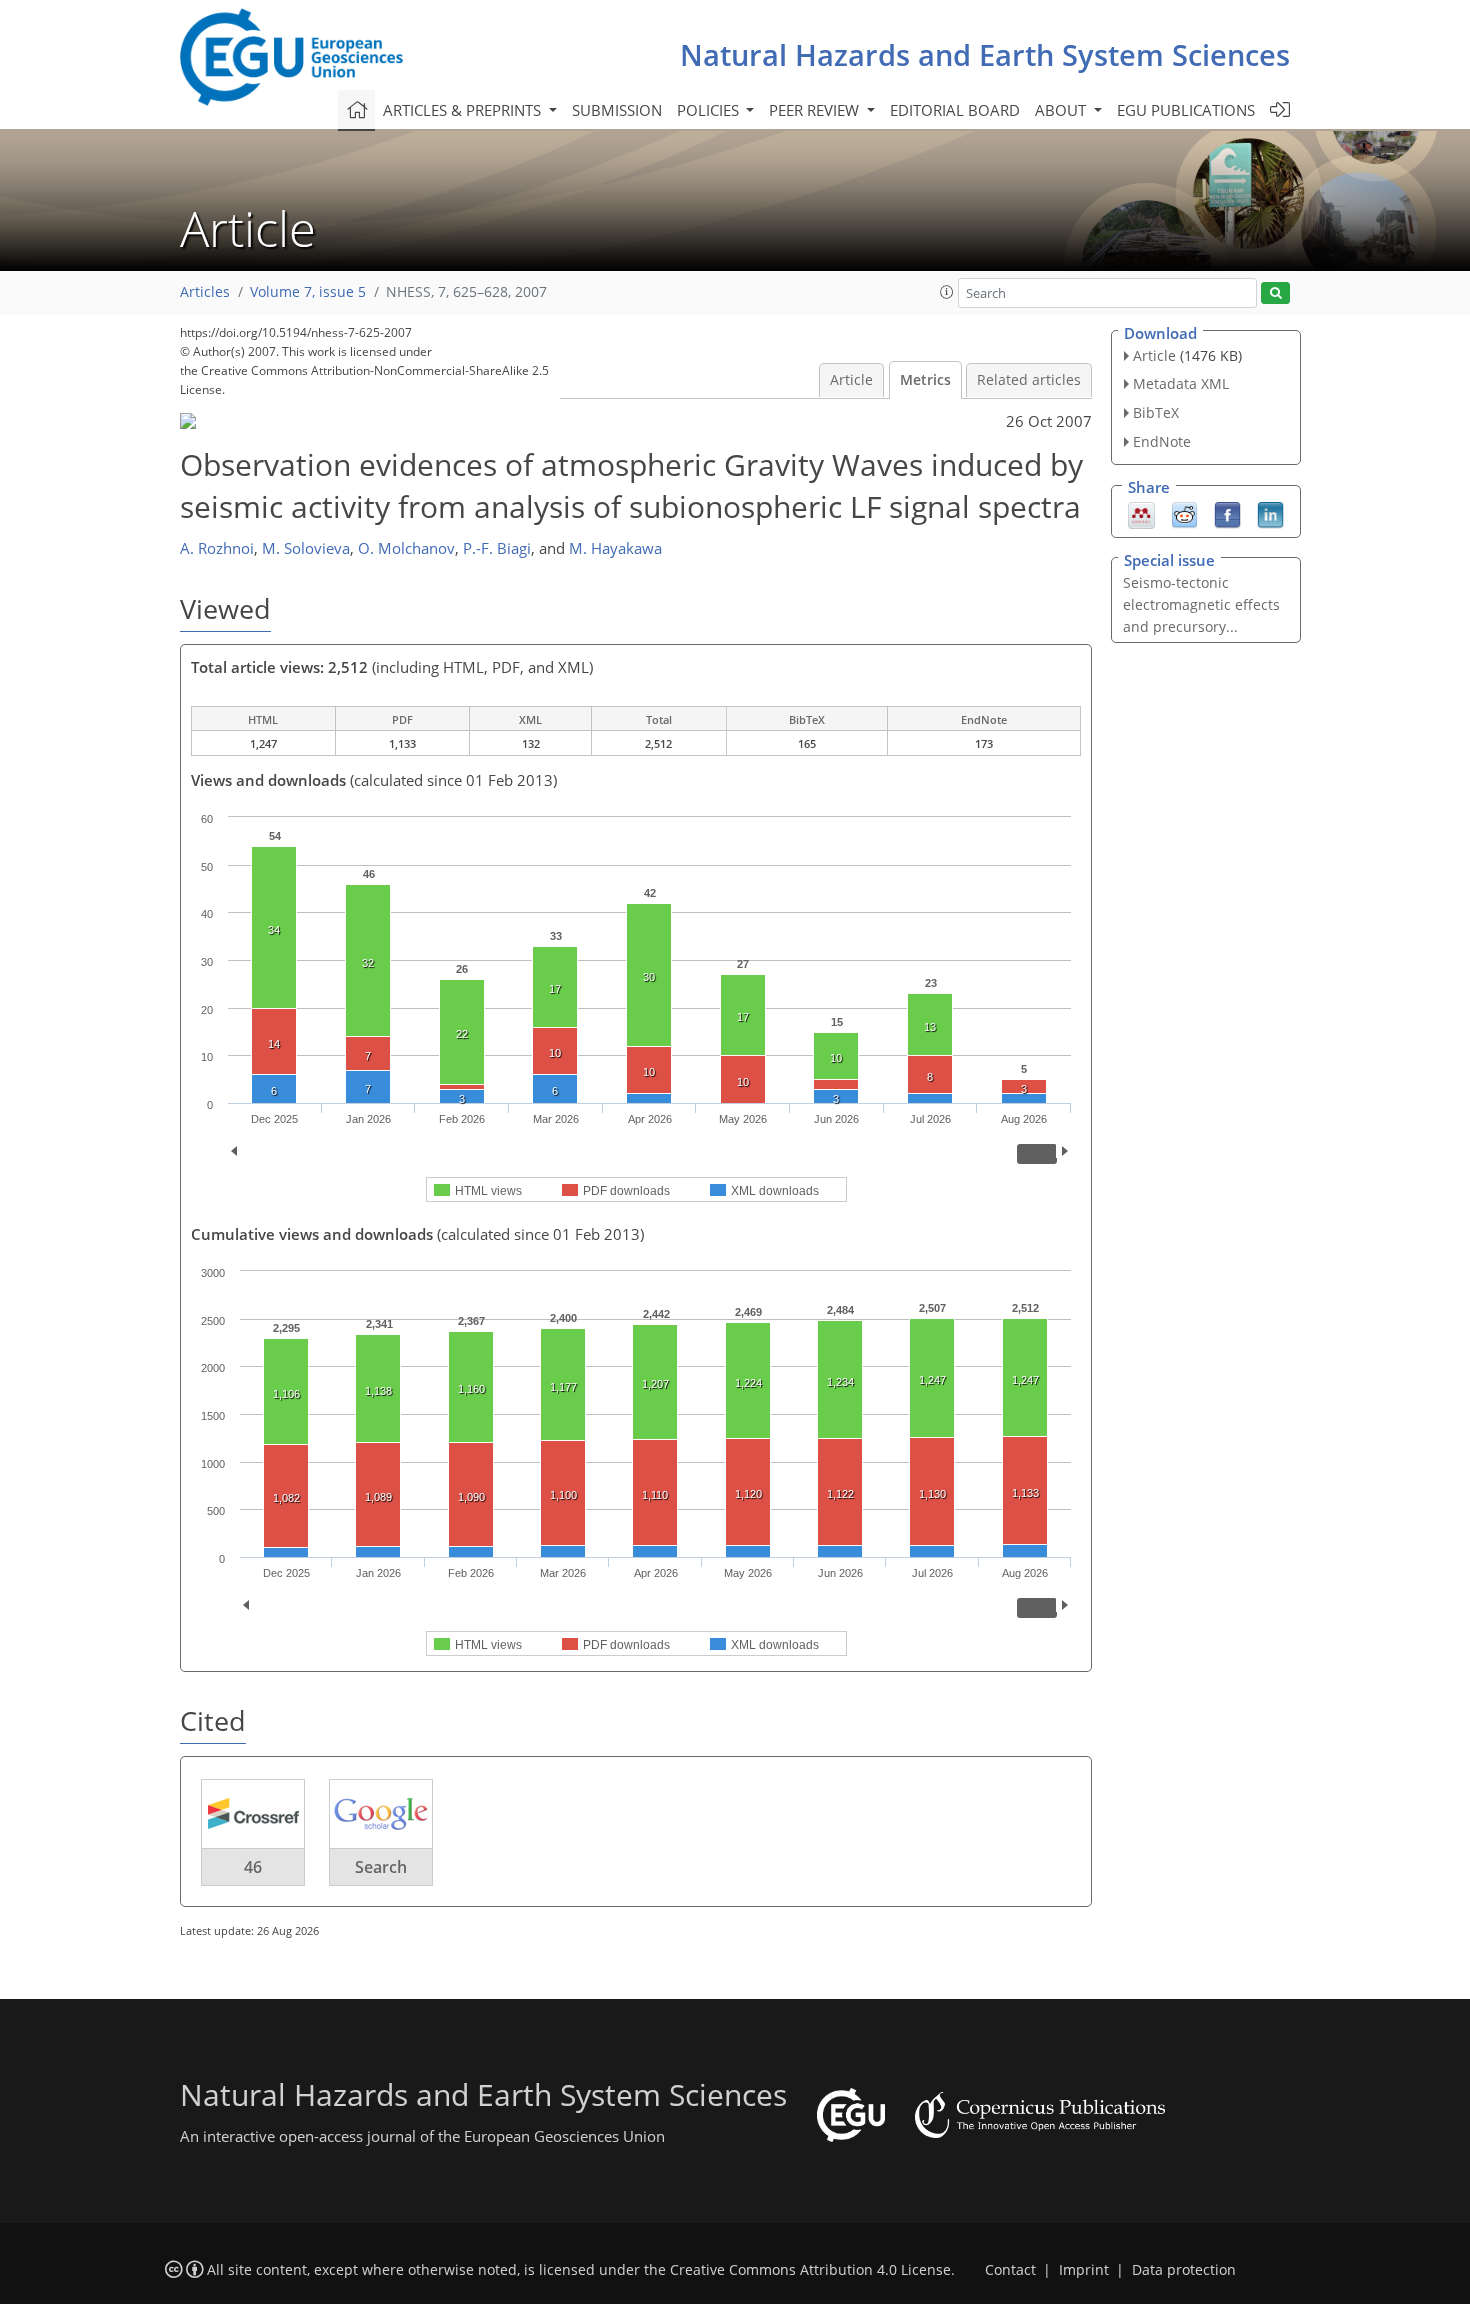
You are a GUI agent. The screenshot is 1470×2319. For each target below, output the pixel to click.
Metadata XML (1181, 383)
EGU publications (1186, 110)
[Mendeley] (1141, 513)
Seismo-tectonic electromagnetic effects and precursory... (1201, 604)
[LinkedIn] (1270, 513)
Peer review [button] (816, 110)
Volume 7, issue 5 (308, 292)
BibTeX (1156, 412)
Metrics (925, 380)
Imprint (1084, 2270)
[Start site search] (1275, 293)
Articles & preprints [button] (464, 110)
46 (253, 1867)
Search (381, 1867)
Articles (205, 292)
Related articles (1029, 380)
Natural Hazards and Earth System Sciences (985, 54)
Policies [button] (710, 110)
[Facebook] (1227, 513)
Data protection (1184, 2270)
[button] (947, 292)
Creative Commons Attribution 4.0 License (810, 2270)
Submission (617, 110)
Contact (1010, 2270)
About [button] (1062, 110)
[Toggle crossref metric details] (253, 1812)
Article (851, 380)
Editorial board (955, 110)
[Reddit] (1184, 513)
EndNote (1162, 441)
